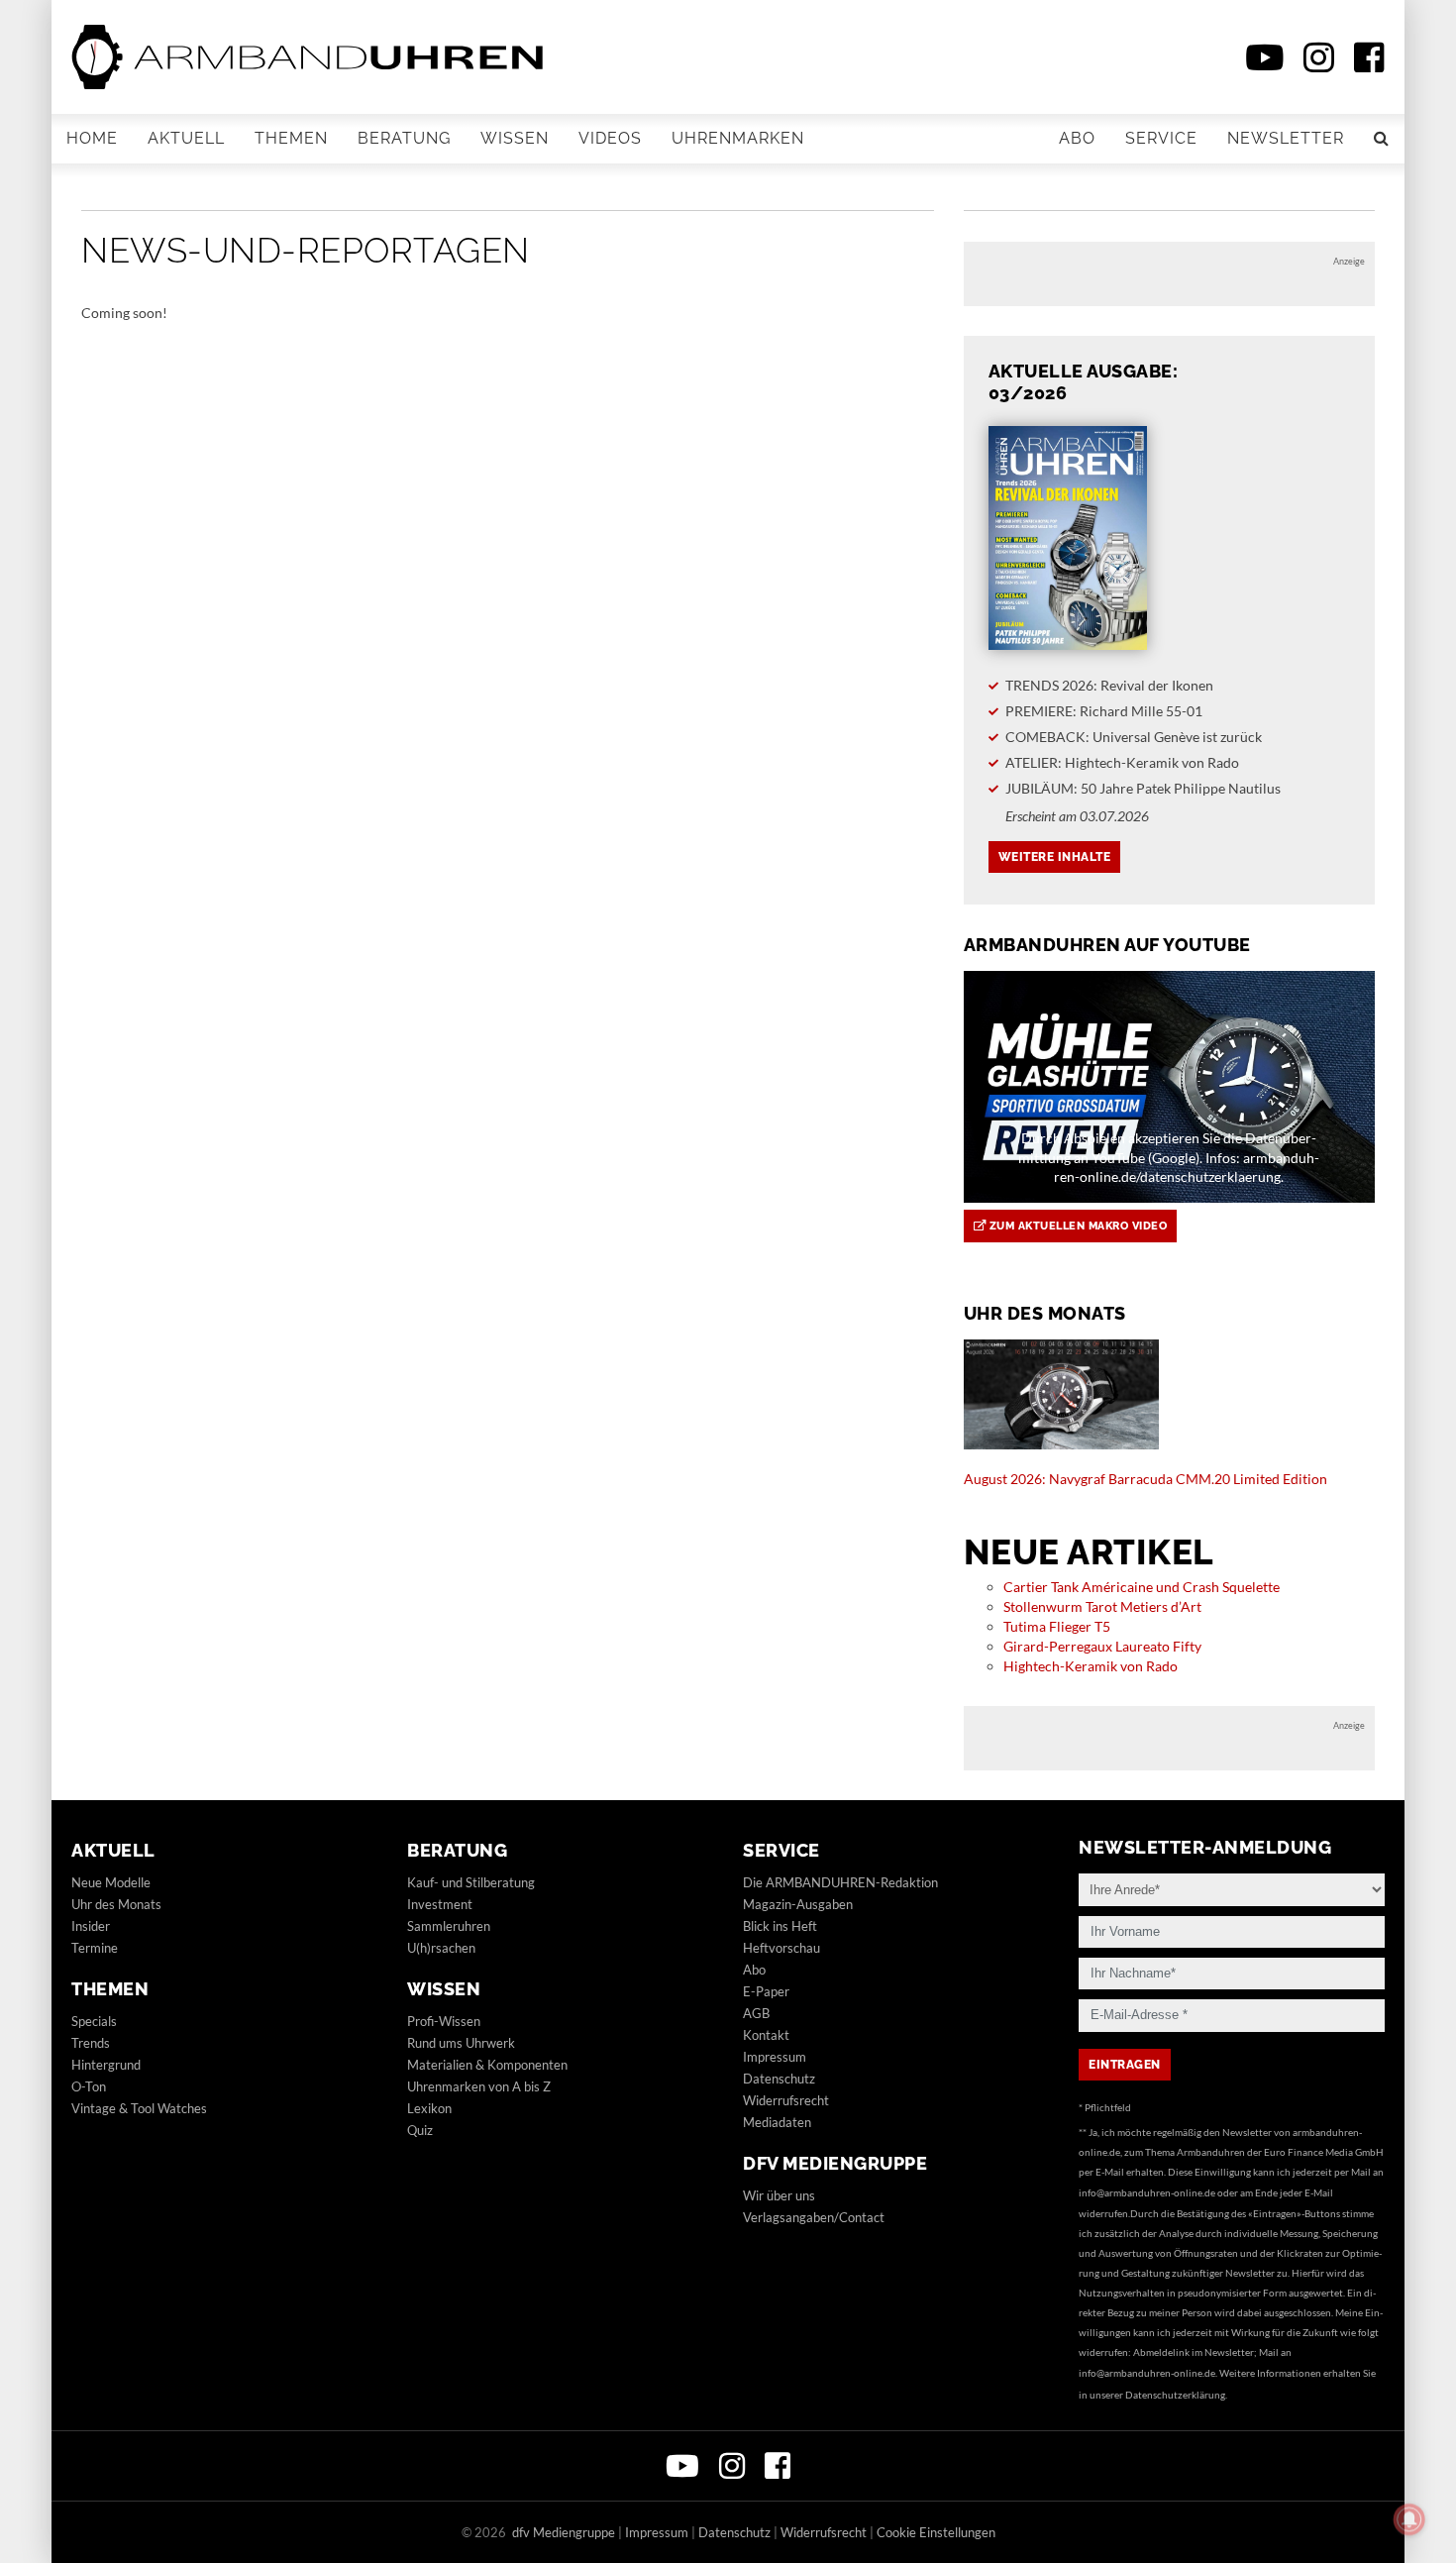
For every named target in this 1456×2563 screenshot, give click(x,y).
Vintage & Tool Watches (139, 2108)
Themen (291, 138)
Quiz (420, 2130)
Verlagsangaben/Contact (814, 2217)
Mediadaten (777, 2122)
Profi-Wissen (444, 2021)
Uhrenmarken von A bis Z (479, 2086)
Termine (95, 1948)
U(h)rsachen (441, 1948)
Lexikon (429, 2108)
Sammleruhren (449, 1926)
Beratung (404, 138)
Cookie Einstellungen (936, 2532)
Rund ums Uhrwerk (461, 2043)
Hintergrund (106, 2065)
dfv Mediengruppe (835, 2163)
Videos (610, 138)
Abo (1077, 138)
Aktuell (186, 138)
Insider (91, 1926)
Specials (94, 2021)
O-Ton (89, 2086)
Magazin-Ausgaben (798, 1904)
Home (92, 138)
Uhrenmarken (738, 138)
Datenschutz (779, 2079)
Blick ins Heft (780, 1926)
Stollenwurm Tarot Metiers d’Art (1102, 1606)
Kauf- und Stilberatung (471, 1882)
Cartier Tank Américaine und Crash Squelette (1142, 1587)
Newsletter (1286, 138)
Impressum (775, 2057)
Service (1161, 138)
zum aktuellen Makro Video (1076, 1226)
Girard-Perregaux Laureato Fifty (1102, 1646)
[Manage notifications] (1409, 2519)
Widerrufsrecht (786, 2100)
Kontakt (766, 2035)
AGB (756, 2013)
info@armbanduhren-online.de (1147, 2192)
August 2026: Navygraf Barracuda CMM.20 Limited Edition (1145, 1479)
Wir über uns (779, 2195)
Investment (440, 1904)
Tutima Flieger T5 (1057, 1626)
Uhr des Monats (116, 1904)
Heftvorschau (781, 1948)
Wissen (515, 138)
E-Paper (766, 1991)
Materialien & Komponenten (487, 2065)
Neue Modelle (111, 1882)
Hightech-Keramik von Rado (1091, 1666)
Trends (91, 2043)
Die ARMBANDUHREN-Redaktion (840, 1882)
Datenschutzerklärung (1175, 2395)
